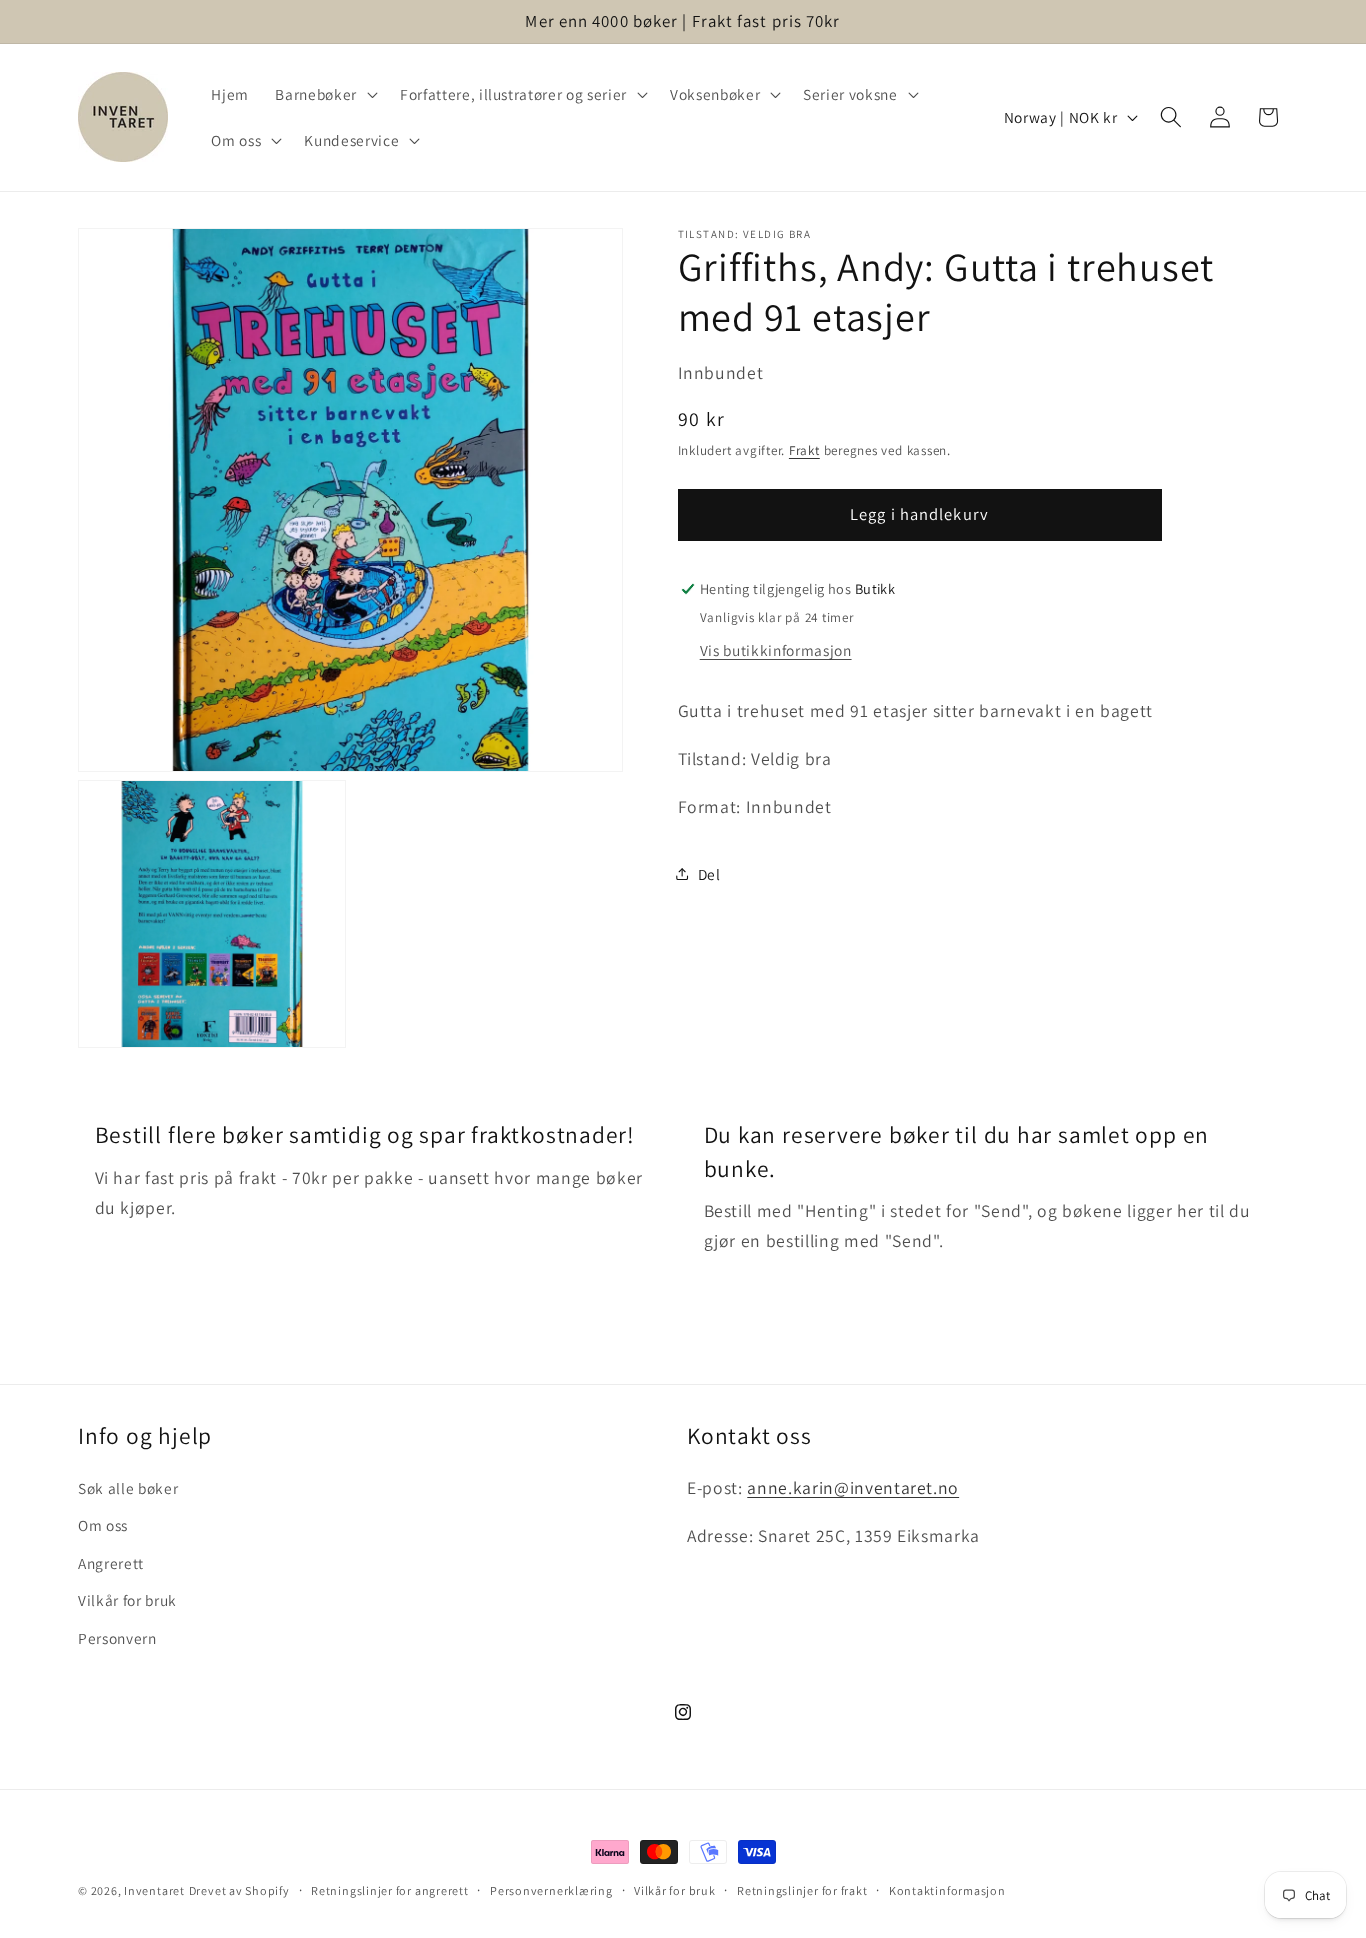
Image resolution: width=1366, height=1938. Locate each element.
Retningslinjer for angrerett (390, 1890)
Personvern (117, 1638)
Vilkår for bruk (127, 1601)
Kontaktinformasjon (947, 1890)
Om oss (103, 1525)
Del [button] (709, 873)
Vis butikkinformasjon (776, 649)
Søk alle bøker (128, 1488)
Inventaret (154, 1890)
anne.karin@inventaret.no (853, 1487)
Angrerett (111, 1563)
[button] (324, 94)
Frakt (804, 450)
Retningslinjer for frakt (802, 1890)
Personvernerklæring (551, 1890)
